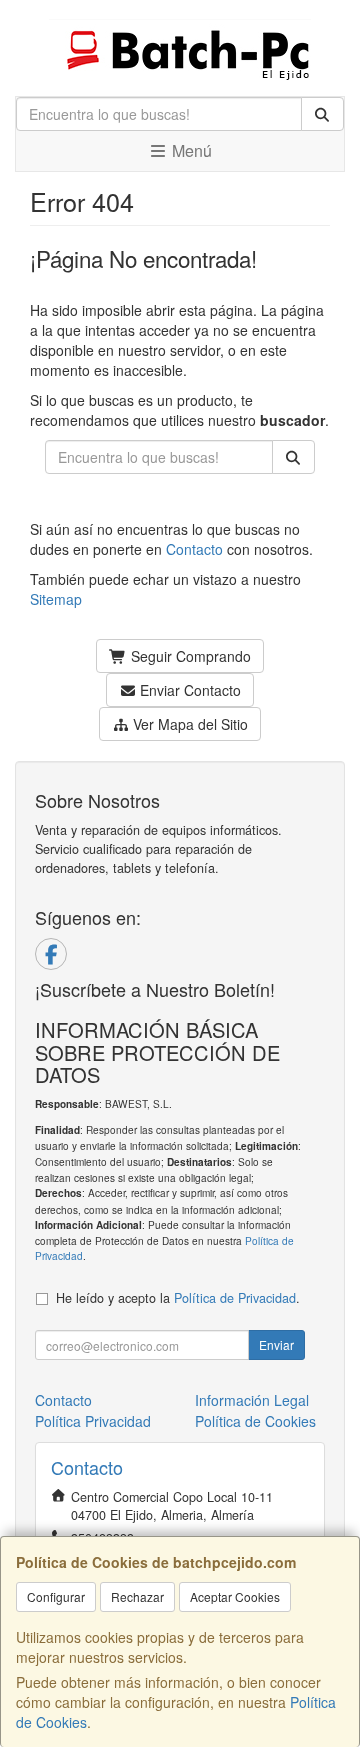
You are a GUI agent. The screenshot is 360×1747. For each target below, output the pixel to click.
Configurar (56, 1596)
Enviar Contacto (188, 690)
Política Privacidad (93, 1421)
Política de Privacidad (235, 1298)
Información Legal (252, 1400)
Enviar (276, 1344)
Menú (190, 150)
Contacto (194, 549)
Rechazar (137, 1596)
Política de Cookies (255, 1421)
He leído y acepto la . (178, 1298)
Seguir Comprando (189, 656)
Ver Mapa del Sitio (188, 724)
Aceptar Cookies (235, 1596)
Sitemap (56, 599)
